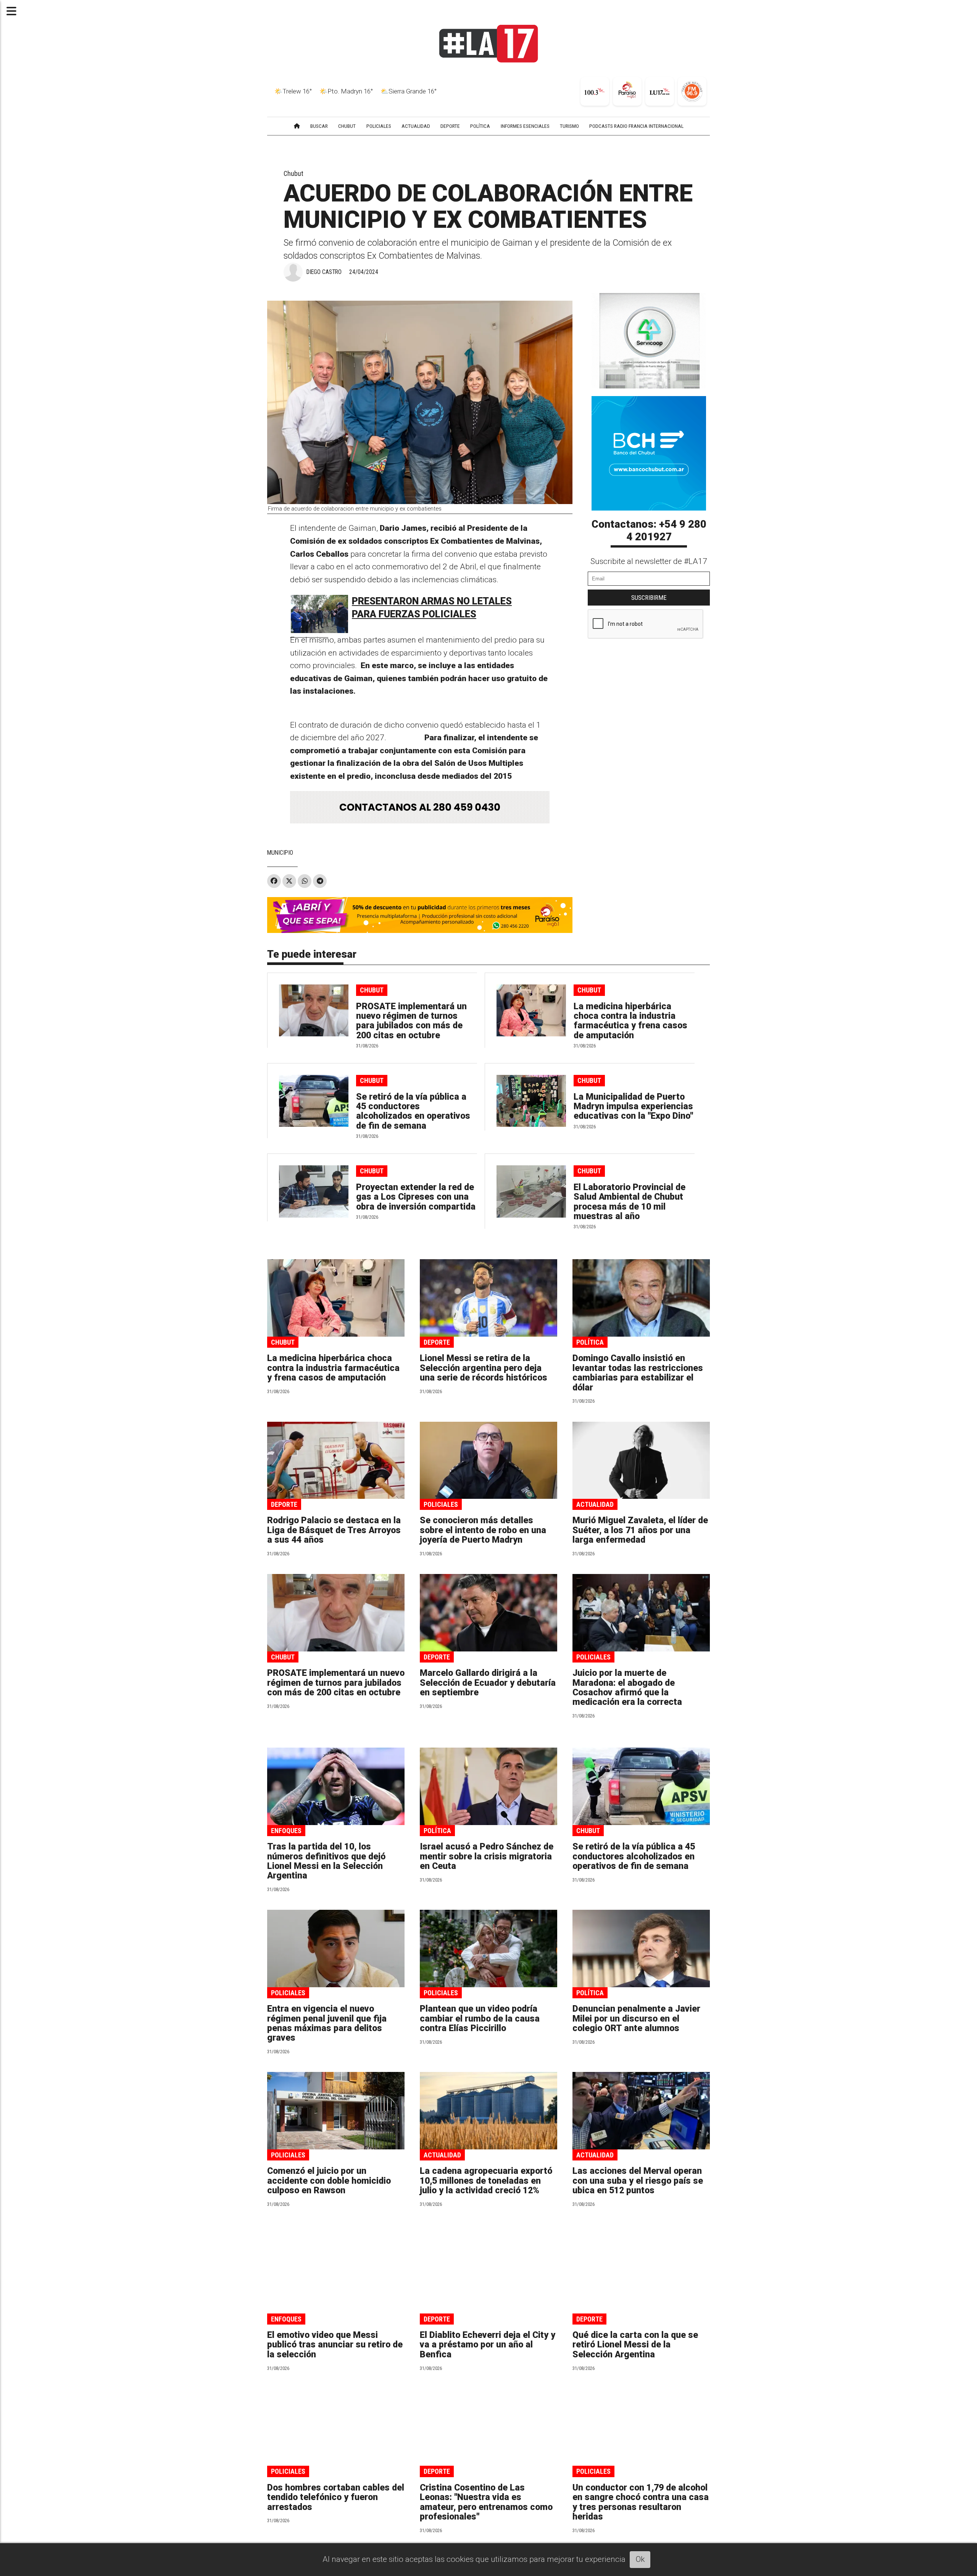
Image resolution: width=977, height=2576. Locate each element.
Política (590, 1342)
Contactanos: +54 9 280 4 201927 (649, 531)
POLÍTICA (480, 126)
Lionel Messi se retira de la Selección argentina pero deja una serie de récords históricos (484, 1368)
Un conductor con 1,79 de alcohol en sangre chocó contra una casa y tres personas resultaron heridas (641, 2502)
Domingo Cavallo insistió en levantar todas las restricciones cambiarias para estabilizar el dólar (638, 1373)
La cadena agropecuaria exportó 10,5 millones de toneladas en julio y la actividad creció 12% (486, 2181)
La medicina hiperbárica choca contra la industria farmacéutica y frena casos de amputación (630, 1021)
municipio (280, 853)
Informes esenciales (525, 126)
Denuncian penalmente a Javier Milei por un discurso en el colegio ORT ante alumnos (636, 2019)
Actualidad (595, 1504)
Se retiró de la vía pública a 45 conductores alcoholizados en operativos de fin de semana (413, 1111)
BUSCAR (319, 126)
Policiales (441, 1504)
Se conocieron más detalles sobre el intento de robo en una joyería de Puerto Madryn (483, 1530)
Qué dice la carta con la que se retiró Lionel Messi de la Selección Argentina (635, 2345)
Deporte (437, 1342)
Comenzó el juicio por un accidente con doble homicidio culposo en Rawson (329, 2181)
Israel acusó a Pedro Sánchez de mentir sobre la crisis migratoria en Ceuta (487, 1856)
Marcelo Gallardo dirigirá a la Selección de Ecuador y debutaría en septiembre (488, 1683)
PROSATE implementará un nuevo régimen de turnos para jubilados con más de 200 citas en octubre (411, 1021)
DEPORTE (450, 126)
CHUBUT (347, 126)
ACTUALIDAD (416, 126)
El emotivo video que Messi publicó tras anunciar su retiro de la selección (335, 2345)
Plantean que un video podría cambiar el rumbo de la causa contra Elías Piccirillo (480, 2019)
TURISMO (569, 126)
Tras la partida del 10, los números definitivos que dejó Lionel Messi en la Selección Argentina (326, 1861)
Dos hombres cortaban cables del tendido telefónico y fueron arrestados (336, 2497)
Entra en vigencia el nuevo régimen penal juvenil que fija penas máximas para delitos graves (327, 2023)
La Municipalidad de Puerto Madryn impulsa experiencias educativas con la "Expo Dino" (633, 1107)
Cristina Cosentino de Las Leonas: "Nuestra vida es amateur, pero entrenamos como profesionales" (486, 2502)
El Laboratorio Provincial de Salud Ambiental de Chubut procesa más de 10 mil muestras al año (630, 1202)
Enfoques (286, 1831)
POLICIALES (379, 126)
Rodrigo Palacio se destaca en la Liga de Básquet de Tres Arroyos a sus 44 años (334, 1530)
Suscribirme (649, 598)
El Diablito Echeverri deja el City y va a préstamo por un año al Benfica (488, 2345)
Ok (640, 2559)
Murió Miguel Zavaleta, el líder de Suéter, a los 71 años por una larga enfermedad (640, 1530)
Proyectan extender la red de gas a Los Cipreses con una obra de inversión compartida (416, 1197)
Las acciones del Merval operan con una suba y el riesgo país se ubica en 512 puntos (638, 2181)
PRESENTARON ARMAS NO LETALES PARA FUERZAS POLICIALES (432, 608)
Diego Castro (324, 272)
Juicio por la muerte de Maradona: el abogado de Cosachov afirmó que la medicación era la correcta (627, 1688)
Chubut (293, 173)
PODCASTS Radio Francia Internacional (636, 126)
